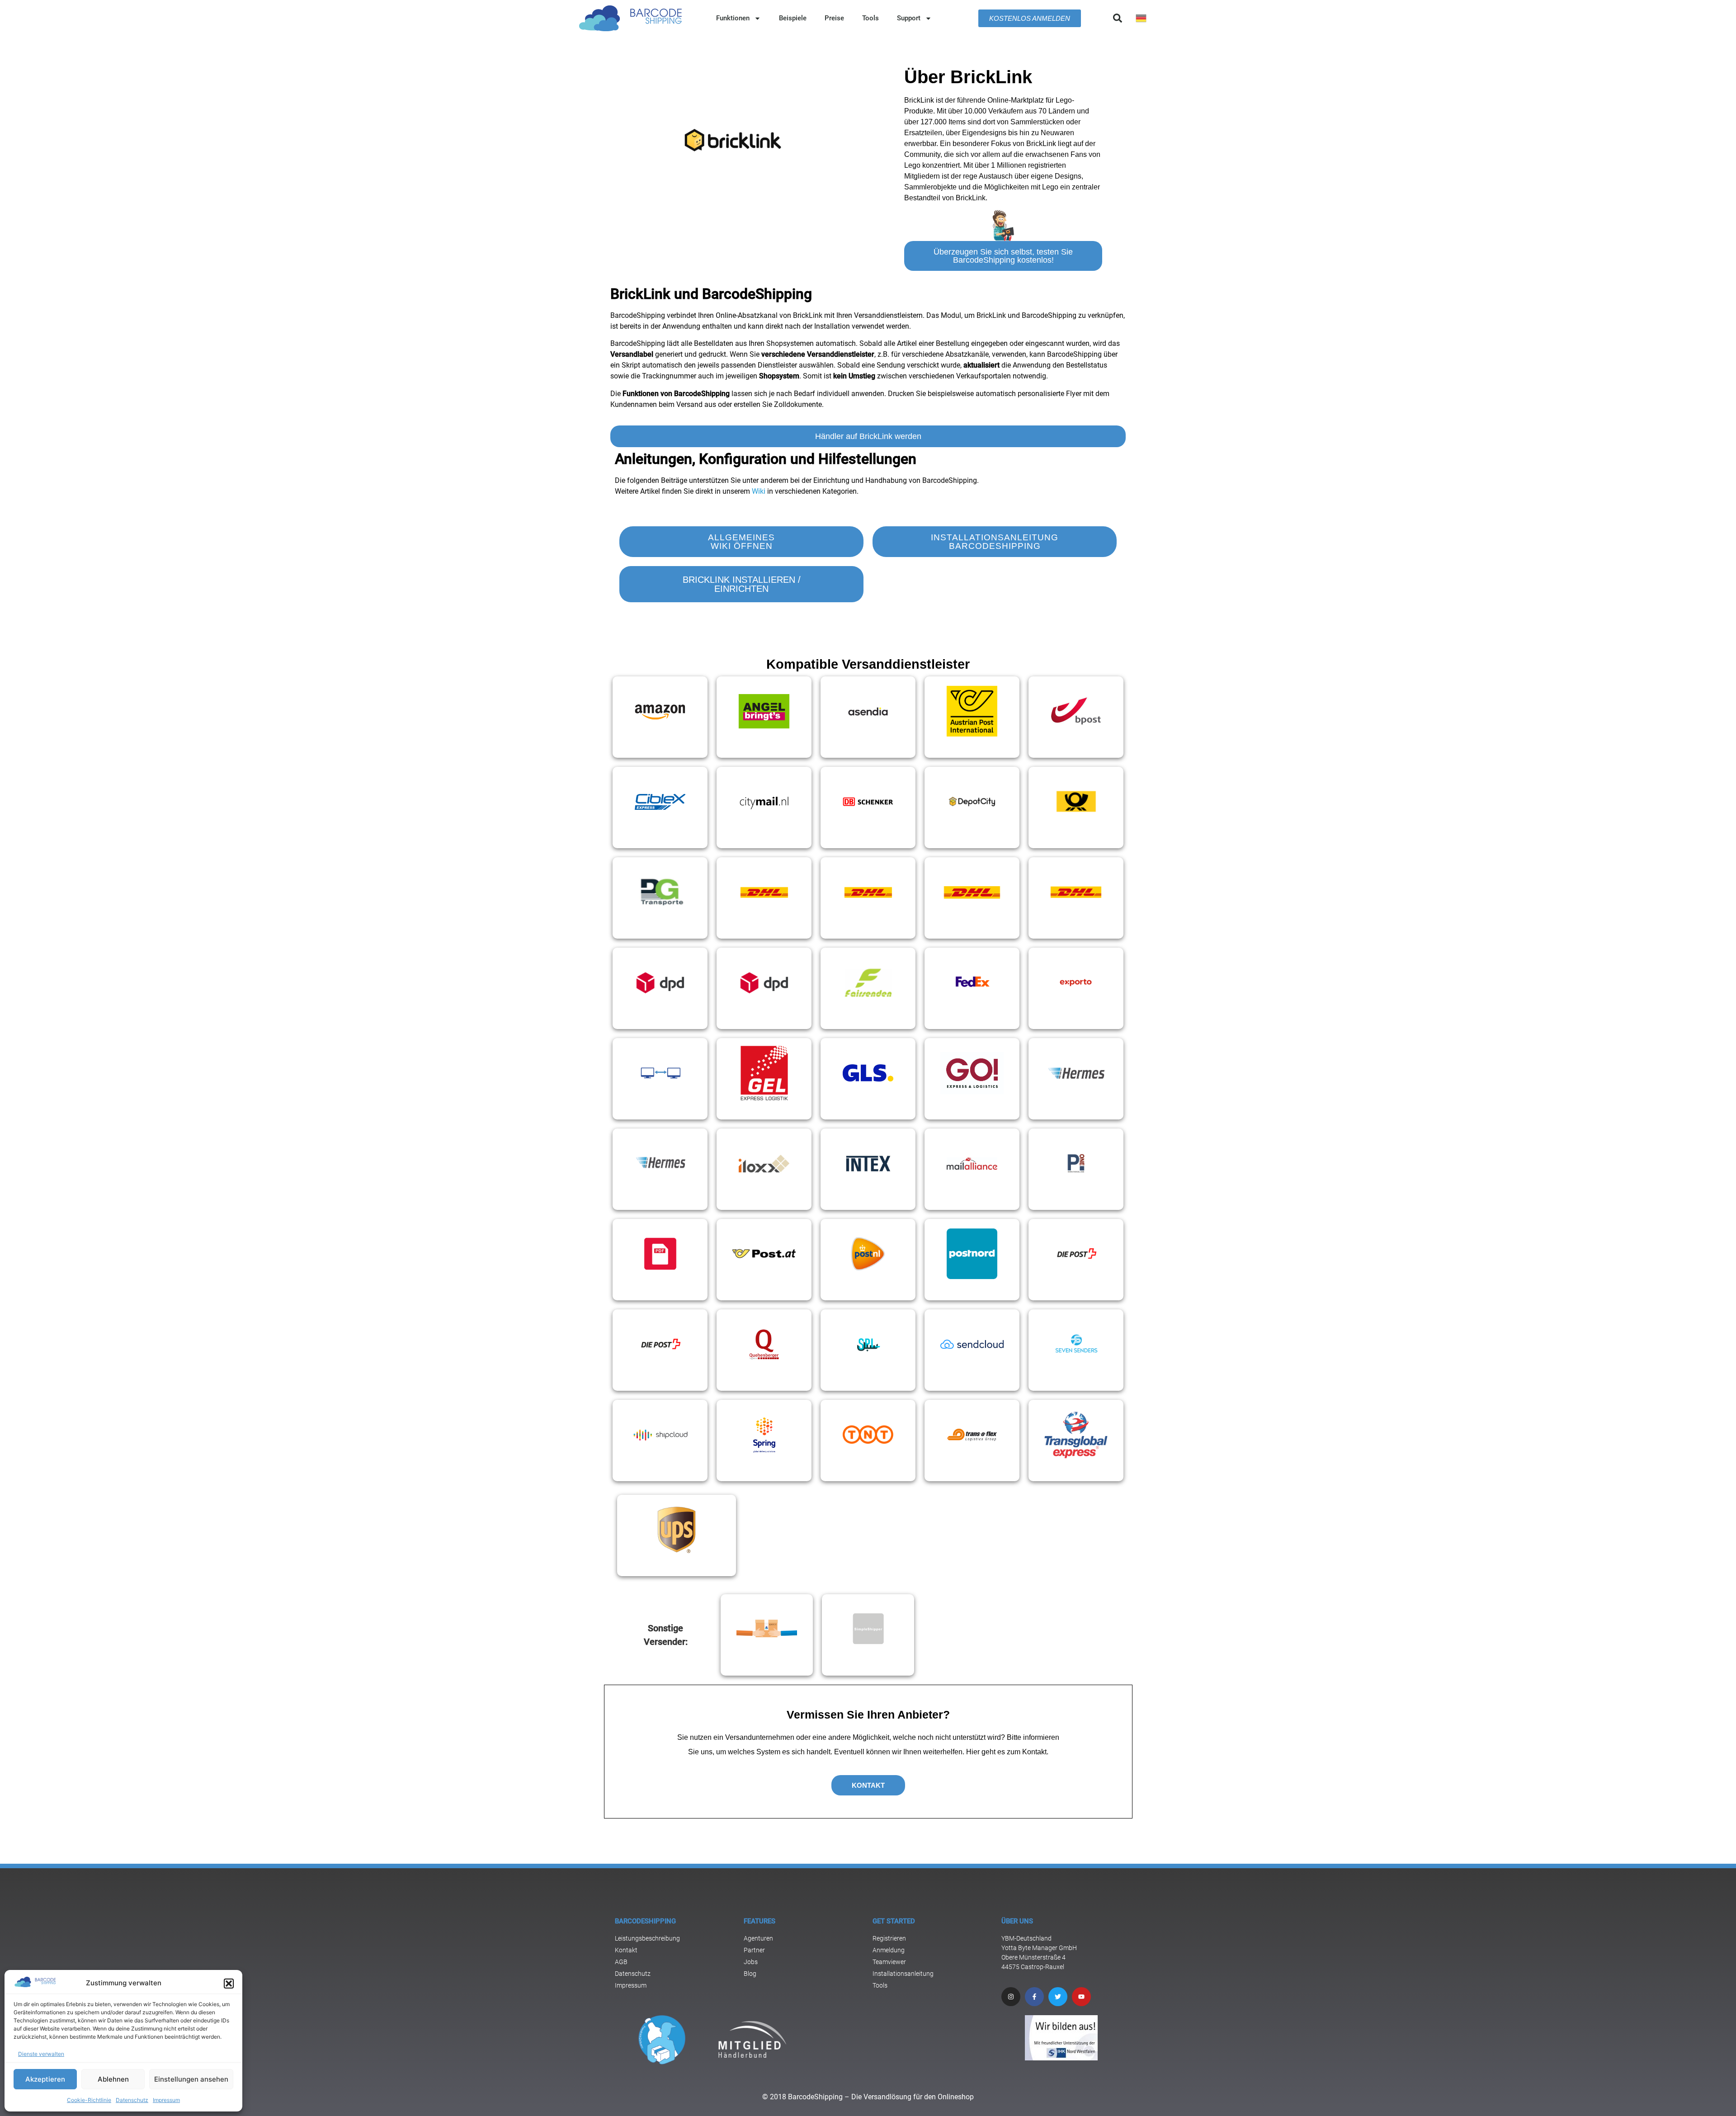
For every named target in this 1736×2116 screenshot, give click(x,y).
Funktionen (733, 18)
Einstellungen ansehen (191, 2079)
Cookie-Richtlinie (89, 2100)
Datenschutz (132, 2100)
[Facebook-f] (1034, 1997)
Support (909, 18)
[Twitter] (1058, 1997)
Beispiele (793, 18)
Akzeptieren (45, 2079)
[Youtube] (1081, 1997)
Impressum (166, 2100)
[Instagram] (1011, 1997)
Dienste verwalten (41, 2054)
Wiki (759, 491)
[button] (229, 1984)
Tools (870, 18)
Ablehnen (113, 2079)
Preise (834, 18)
